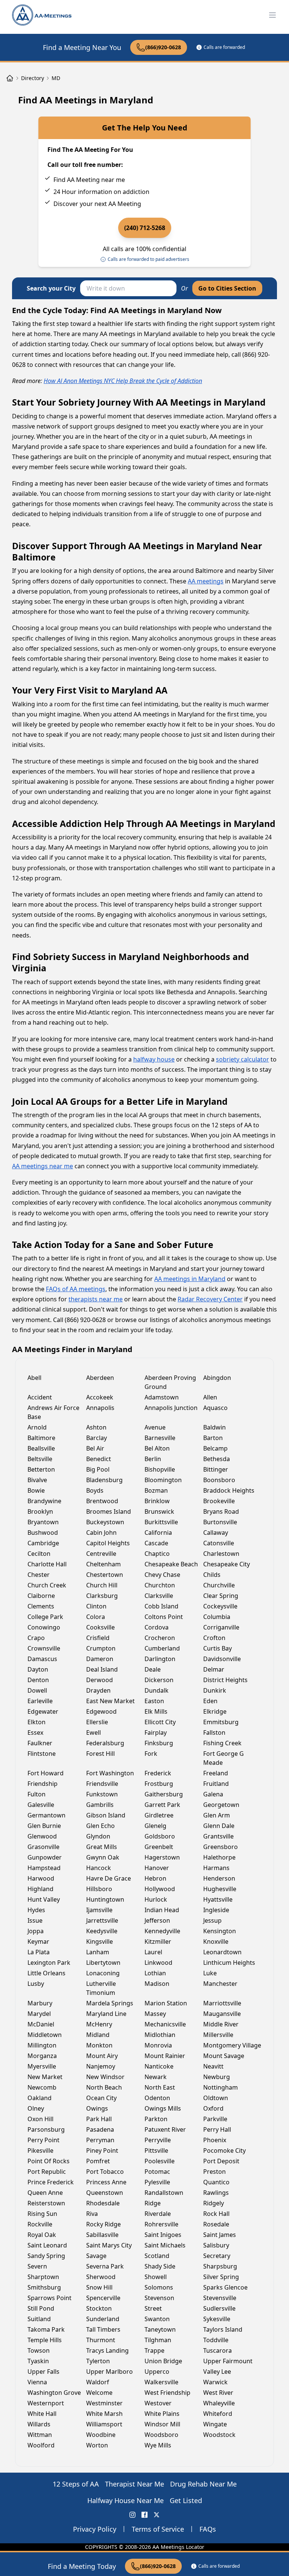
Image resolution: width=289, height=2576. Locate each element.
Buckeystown (105, 1522)
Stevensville (220, 2298)
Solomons (159, 2287)
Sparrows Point (49, 2298)
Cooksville (100, 1627)
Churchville (219, 1585)
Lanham (98, 1952)
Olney (36, 2108)
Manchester (220, 1984)
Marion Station (166, 2003)
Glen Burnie (44, 1826)
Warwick (215, 2382)
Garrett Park (162, 1805)
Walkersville (161, 2382)
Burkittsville (161, 1522)
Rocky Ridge (103, 2224)
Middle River (221, 2024)
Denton (38, 1680)
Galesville (41, 1805)
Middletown (45, 2035)
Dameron (100, 1659)
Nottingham (221, 2087)
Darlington (160, 1659)
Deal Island (102, 1669)
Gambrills (100, 1805)
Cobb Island (161, 1606)
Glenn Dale (219, 1826)
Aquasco (215, 1408)
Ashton (96, 1427)
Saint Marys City (109, 2245)
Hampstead (44, 1868)
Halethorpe (219, 1857)
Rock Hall (216, 2214)
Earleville (40, 1701)
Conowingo (44, 1627)
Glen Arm (217, 1815)
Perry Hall (217, 2129)
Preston (214, 2172)
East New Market (110, 1701)
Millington (42, 2045)
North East (160, 2087)
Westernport (46, 2403)
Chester (39, 1575)
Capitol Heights (108, 1543)
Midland (98, 2035)
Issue (35, 1920)
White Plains (162, 2414)
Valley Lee (217, 2372)
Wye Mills (158, 2445)
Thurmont (101, 2340)
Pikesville (40, 2150)
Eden (210, 1701)
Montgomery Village (232, 2045)
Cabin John (101, 1533)
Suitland (39, 2319)
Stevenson (159, 2298)
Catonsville (219, 1543)
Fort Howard (46, 1773)
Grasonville (43, 1847)
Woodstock (219, 2435)
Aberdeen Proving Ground (170, 1382)
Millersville (218, 2035)
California (158, 1533)
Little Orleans (46, 1973)
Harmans (216, 1868)
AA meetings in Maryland (190, 1279)
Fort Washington (110, 1773)
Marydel (39, 2014)
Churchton (160, 1585)
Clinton (96, 1606)
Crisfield (98, 1638)
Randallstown (164, 2193)
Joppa (36, 1931)
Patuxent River (165, 2129)
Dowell (37, 1690)
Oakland (40, 2098)
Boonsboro (219, 1480)
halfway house (154, 1059)
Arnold (37, 1427)
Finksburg (159, 1743)
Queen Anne (45, 2193)
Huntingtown (105, 1899)
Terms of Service (158, 2529)
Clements (41, 1606)
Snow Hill (99, 2287)
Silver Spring (221, 2277)
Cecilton (39, 1554)
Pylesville (157, 2182)
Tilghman (158, 2340)
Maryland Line (106, 2014)
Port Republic (47, 2172)
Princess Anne (106, 2182)
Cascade (156, 1543)
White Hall (42, 2414)
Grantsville (218, 1836)
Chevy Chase (162, 1575)
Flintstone (42, 1754)
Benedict (99, 1459)
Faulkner (40, 1743)
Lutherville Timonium (101, 1988)
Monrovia (158, 2045)
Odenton (157, 2098)
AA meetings (206, 581)
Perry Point (43, 2140)
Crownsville (44, 1648)
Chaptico (157, 1554)
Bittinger (216, 1469)
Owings (97, 2108)
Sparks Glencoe (225, 2287)
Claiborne (41, 1596)
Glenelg (155, 1826)
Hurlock (156, 1899)
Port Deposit (221, 2161)
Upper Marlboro (110, 2372)
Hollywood (160, 1889)
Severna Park (105, 2266)
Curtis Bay (218, 1648)
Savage (96, 2256)
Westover (158, 2403)
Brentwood (102, 1501)
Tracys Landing (107, 2350)
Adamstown (162, 1397)
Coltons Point (164, 1617)
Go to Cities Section (227, 288)
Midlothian (160, 2035)
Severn (37, 2266)
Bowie (36, 1490)
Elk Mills (156, 1711)
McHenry (99, 2024)
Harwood (41, 1878)
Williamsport (104, 2424)
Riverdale (158, 2214)
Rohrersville (161, 2224)
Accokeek (100, 1397)
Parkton (156, 2119)
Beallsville (41, 1448)
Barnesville (160, 1438)
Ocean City (101, 2098)
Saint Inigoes (163, 2235)
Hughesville (220, 1889)
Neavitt (213, 2066)
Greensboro (221, 1847)
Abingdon (217, 1378)
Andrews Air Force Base (53, 1412)
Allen (210, 1397)
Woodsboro (161, 2435)
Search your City (51, 288)
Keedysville (102, 1931)
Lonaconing (103, 1973)
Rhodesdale (103, 2203)
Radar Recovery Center (210, 1299)
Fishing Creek (222, 1743)
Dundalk (157, 1690)
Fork (151, 1754)
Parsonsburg (46, 2129)
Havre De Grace (109, 1878)
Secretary (217, 2256)
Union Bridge (163, 2361)
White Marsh (104, 2414)
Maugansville (222, 2014)
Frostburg (159, 1784)
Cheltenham (103, 1564)
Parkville (215, 2119)
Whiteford (218, 2414)
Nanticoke (159, 2066)
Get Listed (186, 2500)
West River (218, 2393)
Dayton (38, 1669)
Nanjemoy (101, 2066)
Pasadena (100, 2129)
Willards (39, 2424)
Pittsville (156, 2150)
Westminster (104, 2403)
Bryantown (43, 1522)
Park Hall (99, 2119)
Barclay (97, 1438)
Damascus (42, 1659)
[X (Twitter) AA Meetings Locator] (157, 2515)
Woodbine (101, 2435)
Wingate (215, 2424)
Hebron (155, 1878)
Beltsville (40, 1459)
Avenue (155, 1427)
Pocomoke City (224, 2150)
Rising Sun (42, 2214)
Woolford (41, 2445)
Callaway (216, 1533)
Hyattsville (218, 1899)
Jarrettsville (102, 1920)
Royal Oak (42, 2235)
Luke (210, 1973)
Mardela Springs (110, 2003)
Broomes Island (109, 1511)
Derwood (100, 1680)
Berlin (153, 1459)
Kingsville (100, 1941)
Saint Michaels (165, 2245)
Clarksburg (102, 1596)
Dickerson (159, 1680)
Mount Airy (102, 2056)
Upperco (157, 2372)
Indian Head (162, 1910)
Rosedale (216, 2224)
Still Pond (41, 2308)
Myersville (42, 2066)
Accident (40, 1397)
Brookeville (219, 1501)
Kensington (220, 1931)
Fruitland (216, 1784)
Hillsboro (99, 1889)
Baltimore (41, 1438)
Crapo (36, 1638)
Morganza (42, 2056)
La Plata (39, 1952)
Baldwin (214, 1427)
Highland (40, 1889)
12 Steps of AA (76, 2484)
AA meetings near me (43, 1166)
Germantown (46, 1815)
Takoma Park (46, 2329)
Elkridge (215, 1711)
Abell (34, 1378)
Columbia (217, 1617)
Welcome (99, 2393)
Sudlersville (219, 2308)
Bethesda (217, 1459)
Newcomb (42, 2087)
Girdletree (159, 1815)
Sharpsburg (220, 2266)
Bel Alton (157, 1448)
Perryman (100, 2140)
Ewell (94, 1732)
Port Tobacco (105, 2172)
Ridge (153, 2203)
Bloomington (163, 1480)
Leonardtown (222, 1952)
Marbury (40, 2003)
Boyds (95, 1490)
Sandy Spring (46, 2256)
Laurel (153, 1952)
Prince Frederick (51, 2182)
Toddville (216, 2340)
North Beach (104, 2087)
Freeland (216, 1773)
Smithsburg (44, 2287)
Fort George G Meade (224, 1758)
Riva (92, 2214)
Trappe (154, 2350)
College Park (45, 1617)
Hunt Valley (44, 1899)
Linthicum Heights (229, 1963)
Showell (156, 2277)
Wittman (40, 2435)
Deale (153, 1669)
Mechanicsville (165, 2024)
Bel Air (95, 1448)
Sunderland (103, 2319)
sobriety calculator (243, 1059)
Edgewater (43, 1711)
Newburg (217, 2077)
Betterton (41, 1469)
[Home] (10, 78)
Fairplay (156, 1732)
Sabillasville (102, 2235)
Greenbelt (159, 1847)
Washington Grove (54, 2393)
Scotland (157, 2256)
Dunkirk (215, 1690)
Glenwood (42, 1836)
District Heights (225, 1680)
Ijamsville (99, 1910)
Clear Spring (221, 1596)
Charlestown (221, 1554)
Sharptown (43, 2277)
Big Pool (98, 1469)
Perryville (158, 2140)
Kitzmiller (158, 1941)
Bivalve (37, 1480)
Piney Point (102, 2150)
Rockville (40, 2224)
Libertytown (103, 1963)
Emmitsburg (221, 1722)
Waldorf (98, 2382)
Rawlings (216, 2193)
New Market (45, 2077)
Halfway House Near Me (125, 2500)
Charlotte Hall (47, 1564)
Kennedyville (162, 1931)
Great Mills (102, 1847)
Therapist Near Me (135, 2484)
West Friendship (167, 2393)
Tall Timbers (103, 2329)
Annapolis (100, 1408)
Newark (156, 2077)
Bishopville (160, 1469)
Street (153, 2308)
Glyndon (98, 1836)
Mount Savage (224, 2056)
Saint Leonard (47, 2245)
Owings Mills (163, 2108)
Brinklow (157, 1501)
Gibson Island (106, 1815)
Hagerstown (162, 1857)
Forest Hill (100, 1754)
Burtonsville (220, 1522)
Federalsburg (105, 1743)
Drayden (98, 1690)
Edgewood (101, 1711)
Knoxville (216, 1941)
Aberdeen (100, 1378)
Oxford (213, 2108)
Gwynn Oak (103, 1857)
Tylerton (98, 2361)
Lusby (36, 1984)
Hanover (157, 1868)
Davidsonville (222, 1659)
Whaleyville (219, 2403)
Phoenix (215, 2140)
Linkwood (158, 1963)
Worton (97, 2445)
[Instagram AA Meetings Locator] (132, 2515)
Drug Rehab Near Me (203, 2484)
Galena (213, 1794)
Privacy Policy (95, 2529)
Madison (157, 1984)
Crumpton (101, 1648)
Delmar (214, 1669)
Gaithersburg (164, 1794)
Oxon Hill (40, 2119)
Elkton (37, 1722)
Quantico (216, 2182)
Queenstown (105, 2193)
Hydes (36, 1910)
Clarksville (159, 1596)
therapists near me (96, 1299)
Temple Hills (45, 2340)
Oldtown (216, 2098)
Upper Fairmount (228, 2361)
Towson (39, 2350)
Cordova (157, 1627)
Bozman (156, 1490)
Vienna (37, 2382)
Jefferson (157, 1920)
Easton (154, 1701)
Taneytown (160, 2329)
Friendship (43, 1784)
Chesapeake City (227, 1564)
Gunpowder (45, 1857)
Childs (212, 1575)
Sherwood (101, 2277)
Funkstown (102, 1794)
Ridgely (214, 2203)
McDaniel (41, 2024)
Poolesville (160, 2161)
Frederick (158, 1773)
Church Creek (47, 1585)
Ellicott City (160, 1722)
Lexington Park (49, 1963)
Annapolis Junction (171, 1408)
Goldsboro (160, 1836)
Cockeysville (220, 1606)
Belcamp (215, 1448)
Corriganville (221, 1627)
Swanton (157, 2319)
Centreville (101, 1554)
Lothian (155, 1973)
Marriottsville (222, 2003)
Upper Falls (43, 2372)
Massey (155, 2014)
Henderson (219, 1878)
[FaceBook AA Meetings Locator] (144, 2515)
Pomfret (98, 2161)
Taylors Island (223, 2329)
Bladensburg (104, 1480)
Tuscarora (218, 2350)
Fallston (214, 1732)
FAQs (208, 2529)
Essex (35, 1732)
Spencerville (103, 2298)
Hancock (99, 1868)
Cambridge (43, 1543)
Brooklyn (40, 1511)
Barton (213, 1438)
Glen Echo (100, 1826)
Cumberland (162, 1648)
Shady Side (160, 2266)
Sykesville (217, 2319)
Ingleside (216, 1910)
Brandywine (44, 1501)
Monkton (99, 2045)
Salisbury (216, 2245)
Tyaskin (38, 2361)
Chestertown (105, 1575)
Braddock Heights (229, 1490)
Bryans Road (221, 1511)
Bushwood (43, 1533)
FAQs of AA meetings (76, 1289)
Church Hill (102, 1585)
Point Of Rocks (49, 2161)
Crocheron (160, 1638)
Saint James (220, 2235)
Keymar (38, 1941)
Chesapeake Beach (171, 1564)
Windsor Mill (162, 2424)
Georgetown (221, 1805)
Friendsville (102, 1784)
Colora (96, 1617)
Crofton (214, 1638)
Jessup (212, 1920)
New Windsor (105, 2077)
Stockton (99, 2308)
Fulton (37, 1794)
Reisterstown (46, 2203)
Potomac (157, 2172)
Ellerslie (97, 1722)
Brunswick (159, 1511)
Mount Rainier (165, 2056)
